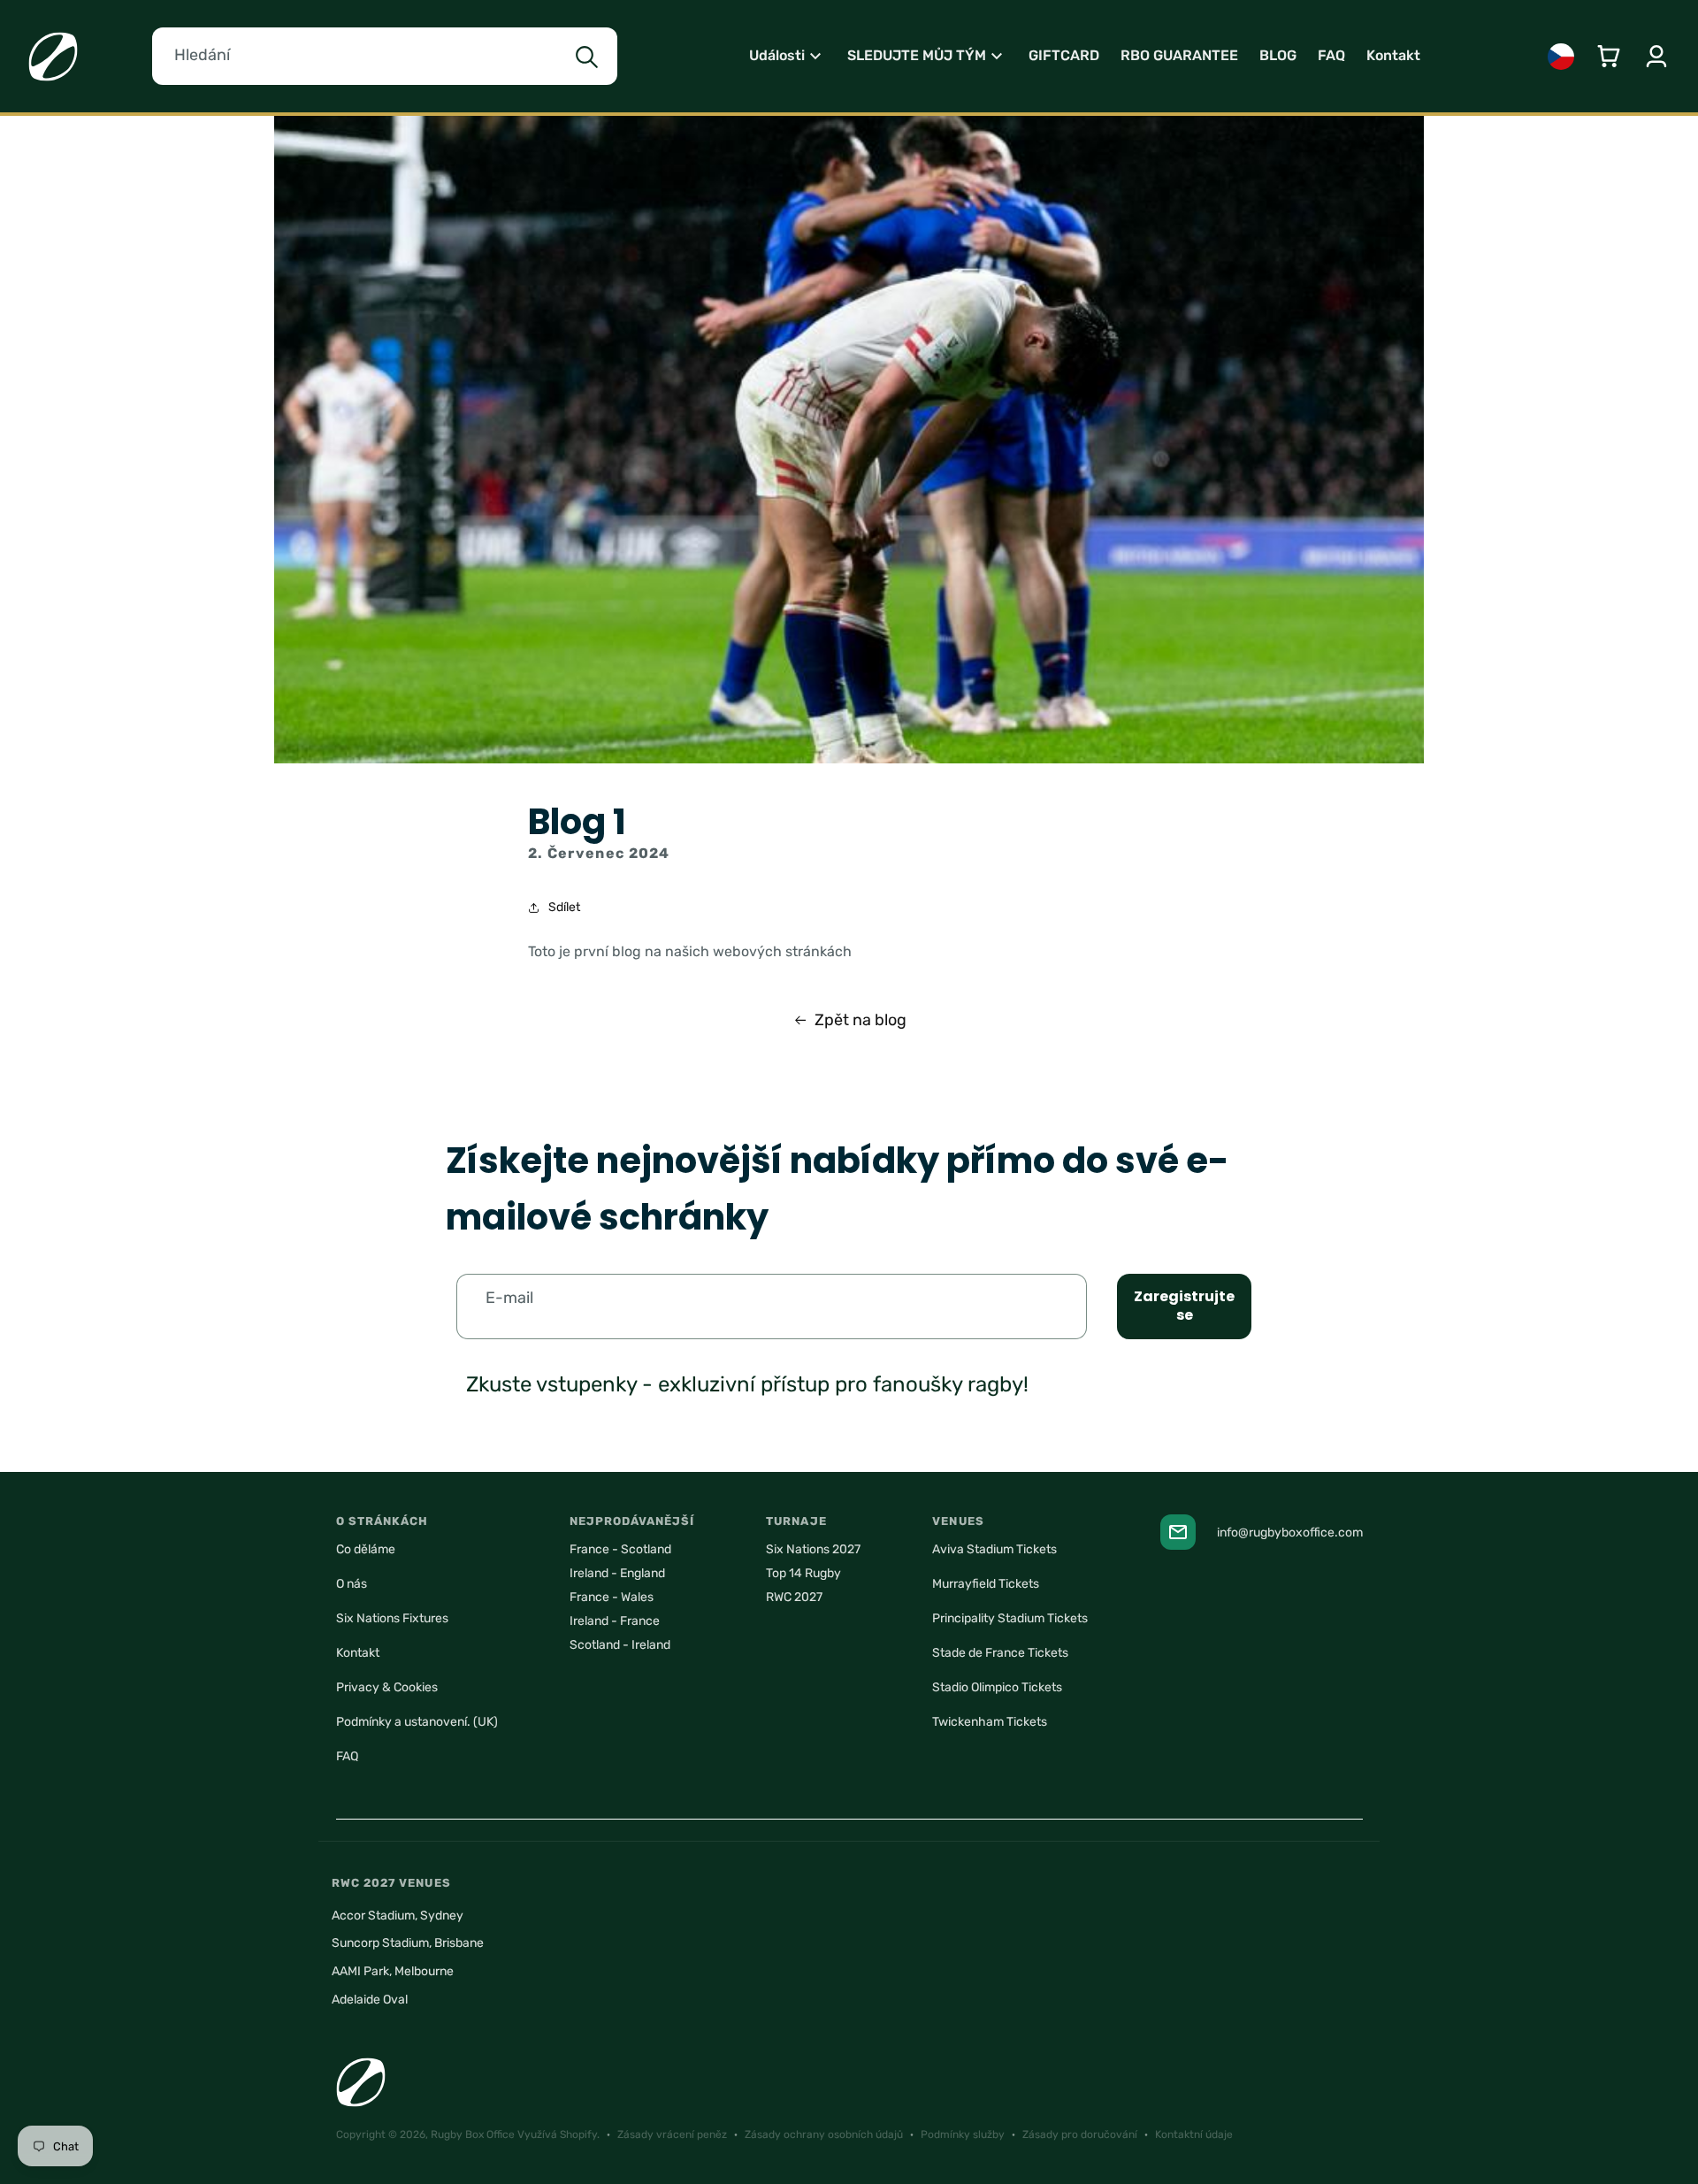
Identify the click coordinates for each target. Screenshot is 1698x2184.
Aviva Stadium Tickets (994, 1549)
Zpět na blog (860, 1020)
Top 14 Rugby (803, 1573)
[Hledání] (586, 57)
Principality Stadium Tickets (1010, 1618)
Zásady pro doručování (1080, 2134)
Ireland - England (617, 1573)
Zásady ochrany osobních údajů (824, 2134)
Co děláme (366, 1549)
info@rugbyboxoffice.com (1290, 1533)
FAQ (347, 1756)
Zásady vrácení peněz (672, 2134)
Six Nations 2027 (813, 1549)
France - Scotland (620, 1549)
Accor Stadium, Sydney (398, 1916)
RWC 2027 (794, 1597)
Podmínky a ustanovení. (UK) (417, 1722)
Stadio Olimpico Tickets (997, 1687)
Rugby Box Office (473, 2134)
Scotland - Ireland (620, 1645)
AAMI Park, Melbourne (393, 1971)
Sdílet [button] (564, 907)
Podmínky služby (963, 2134)
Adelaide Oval (370, 2000)
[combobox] (385, 56)
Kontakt (358, 1653)
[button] (788, 56)
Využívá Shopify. (558, 2134)
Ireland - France (615, 1621)
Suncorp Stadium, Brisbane (408, 1943)
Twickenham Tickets (990, 1722)
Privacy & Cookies (387, 1687)
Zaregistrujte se (1184, 1306)
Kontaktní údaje (1194, 2134)
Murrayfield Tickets (986, 1584)
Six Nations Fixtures (392, 1618)
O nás (352, 1584)
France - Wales (612, 1597)
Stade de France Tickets (1000, 1653)
